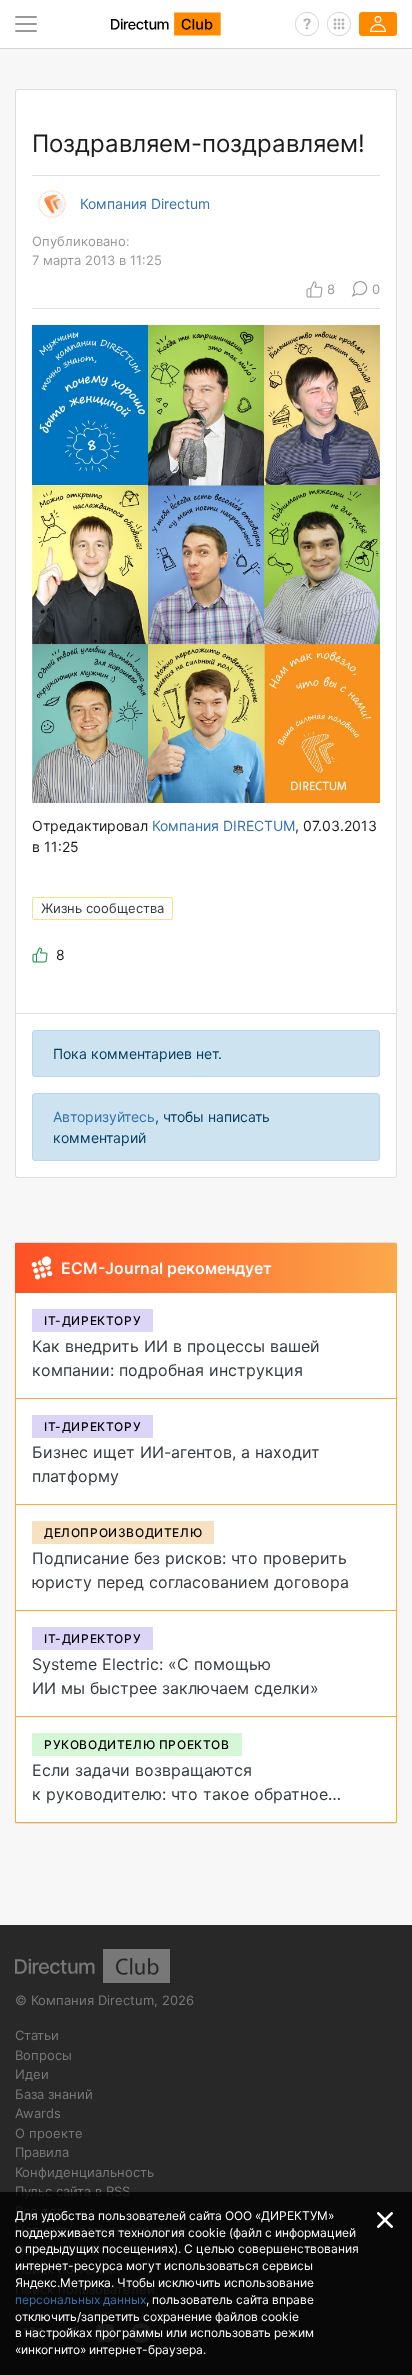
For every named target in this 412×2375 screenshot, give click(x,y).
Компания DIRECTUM (223, 825)
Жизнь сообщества (102, 908)
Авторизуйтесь (104, 1116)
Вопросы (43, 2055)
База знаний (54, 2094)
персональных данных (80, 2299)
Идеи (32, 2074)
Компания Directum (145, 204)
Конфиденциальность (84, 2172)
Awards (38, 2113)
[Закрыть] (385, 2220)
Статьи (37, 2035)
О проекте (49, 2133)
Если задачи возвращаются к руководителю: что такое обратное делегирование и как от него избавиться (194, 1794)
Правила (42, 2152)
